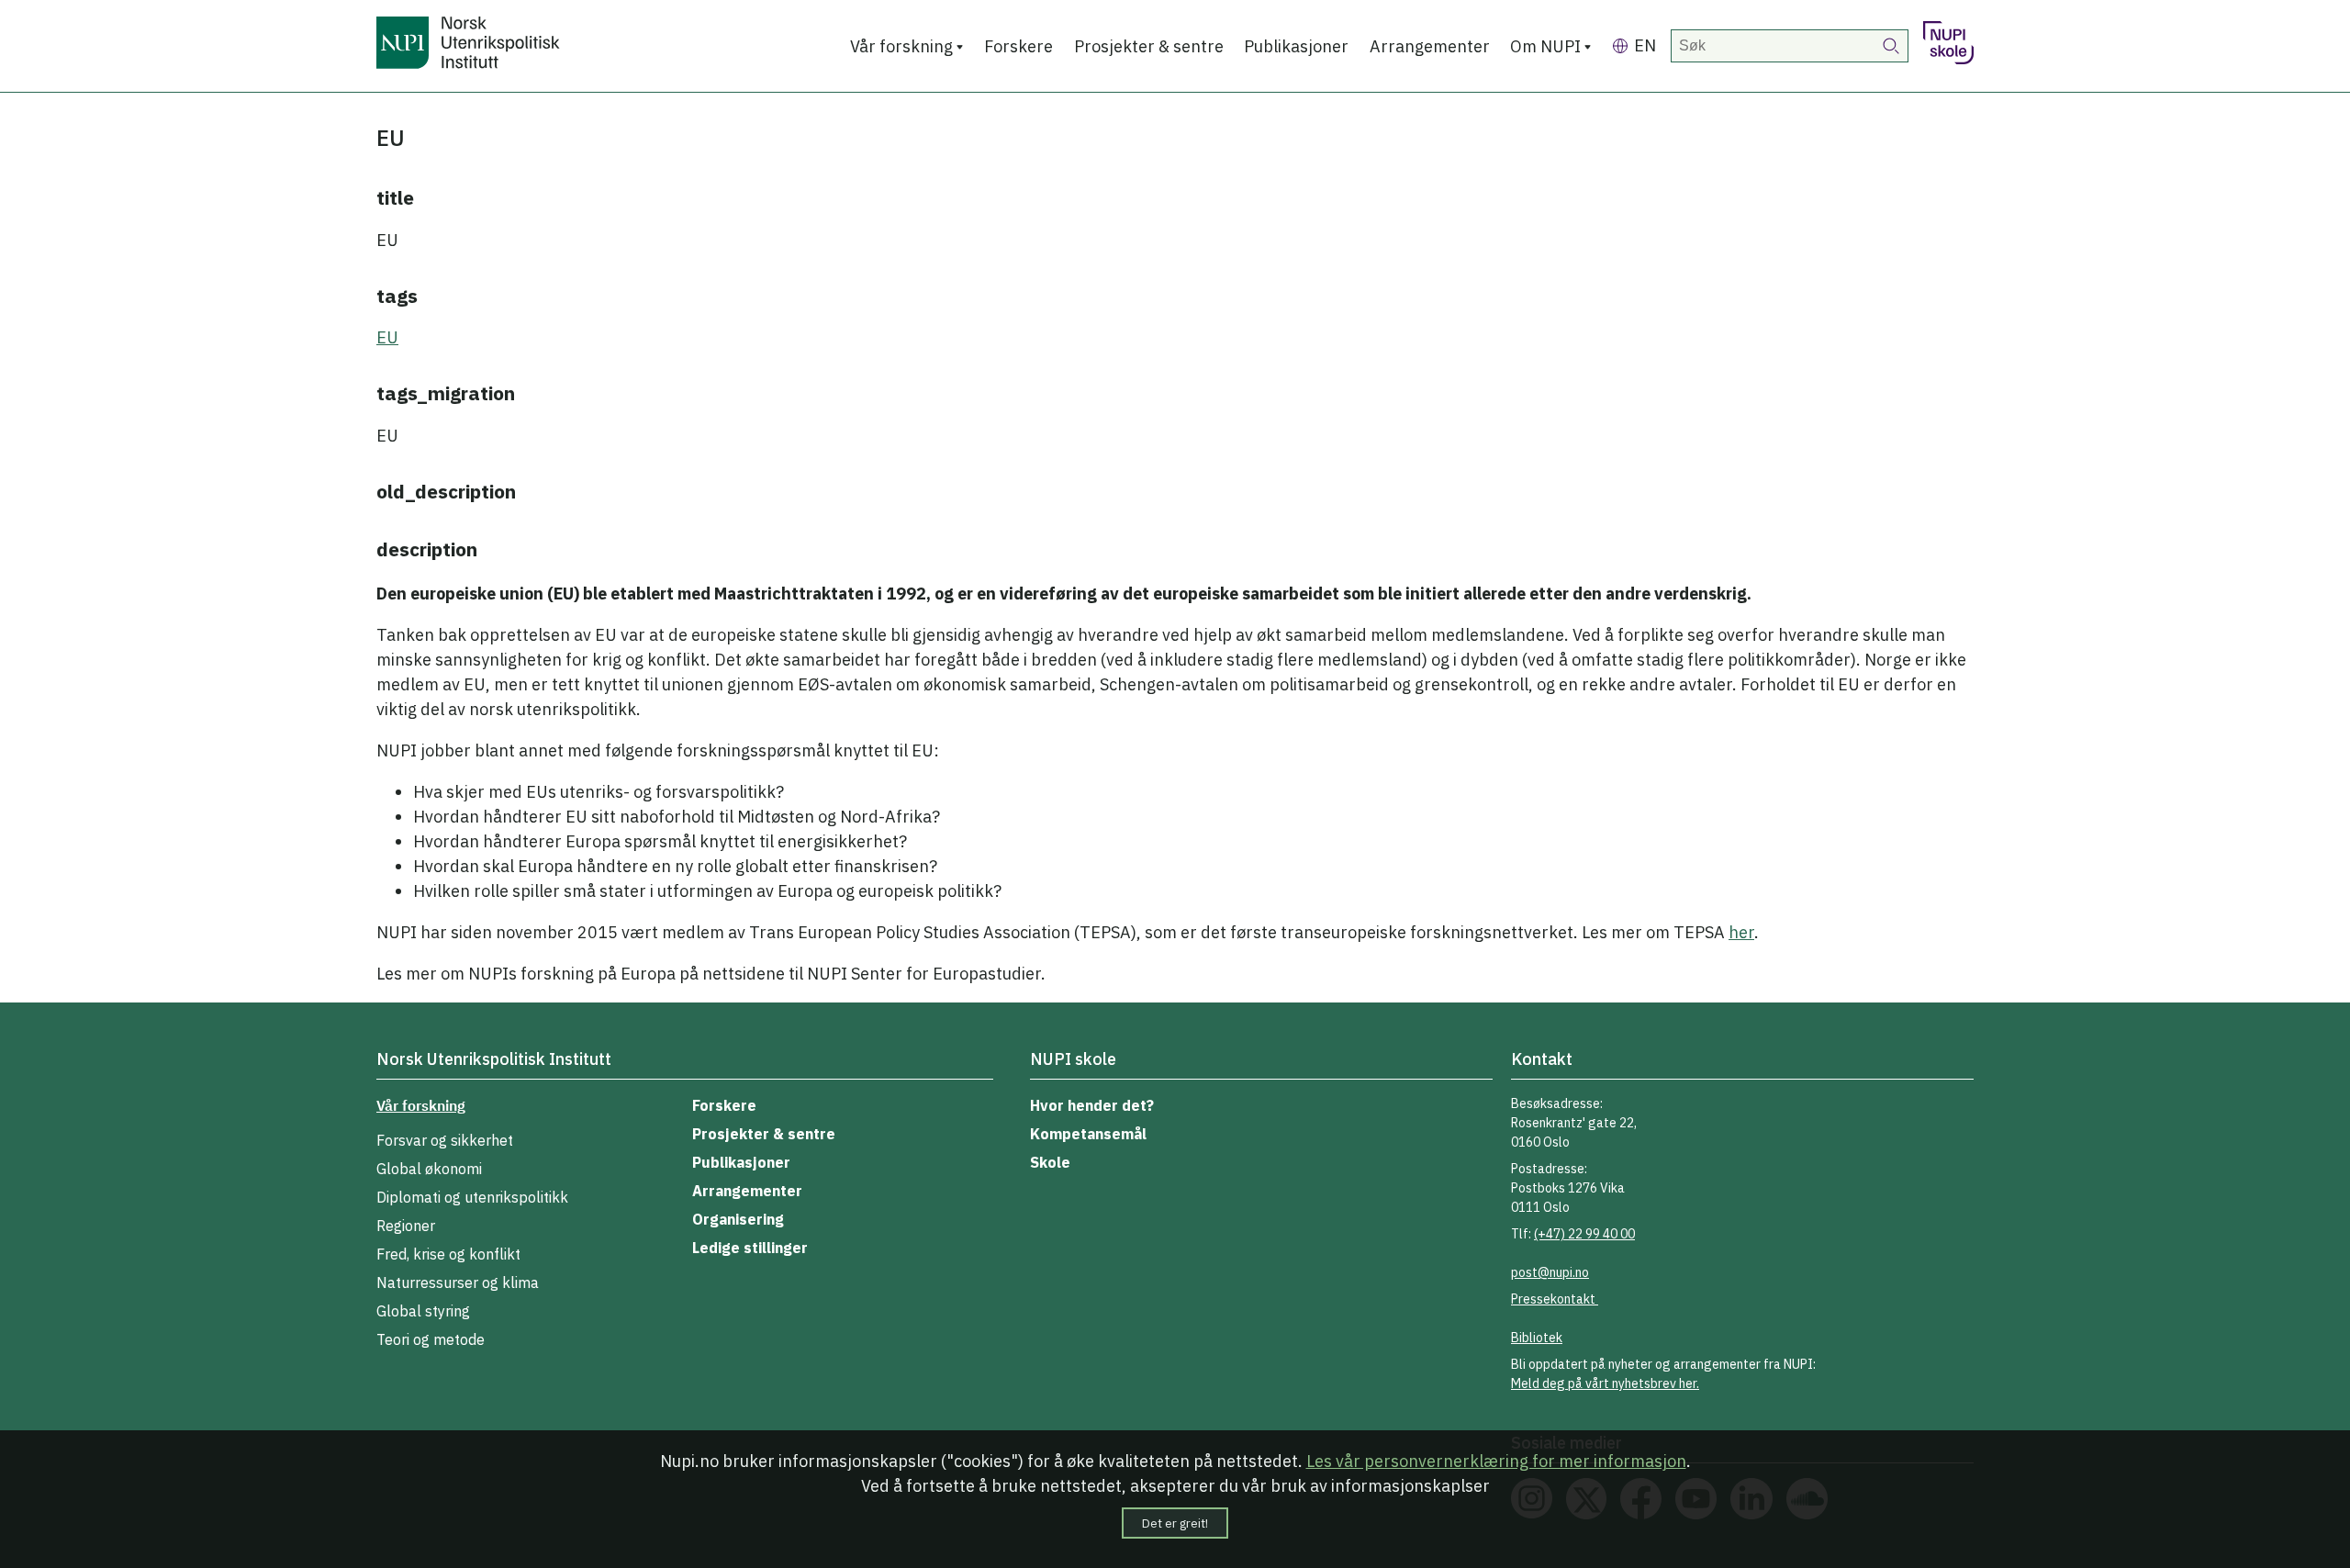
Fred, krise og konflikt (448, 1254)
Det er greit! (1175, 1523)
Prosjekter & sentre (1149, 46)
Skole (1050, 1162)
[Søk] (1892, 46)
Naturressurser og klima (458, 1282)
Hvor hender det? (1092, 1105)
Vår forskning (901, 46)
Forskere (1018, 46)
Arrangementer (1430, 46)
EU (387, 337)
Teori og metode (431, 1339)
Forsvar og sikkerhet (445, 1140)
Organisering (738, 1219)
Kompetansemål (1088, 1134)
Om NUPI (1545, 46)
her (1741, 932)
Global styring (423, 1311)
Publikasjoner (1296, 46)
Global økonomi (429, 1169)
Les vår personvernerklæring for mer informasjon (1496, 1461)
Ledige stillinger (750, 1248)
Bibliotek (1537, 1338)
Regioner (406, 1226)
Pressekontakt (1555, 1299)
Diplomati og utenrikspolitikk (472, 1197)
